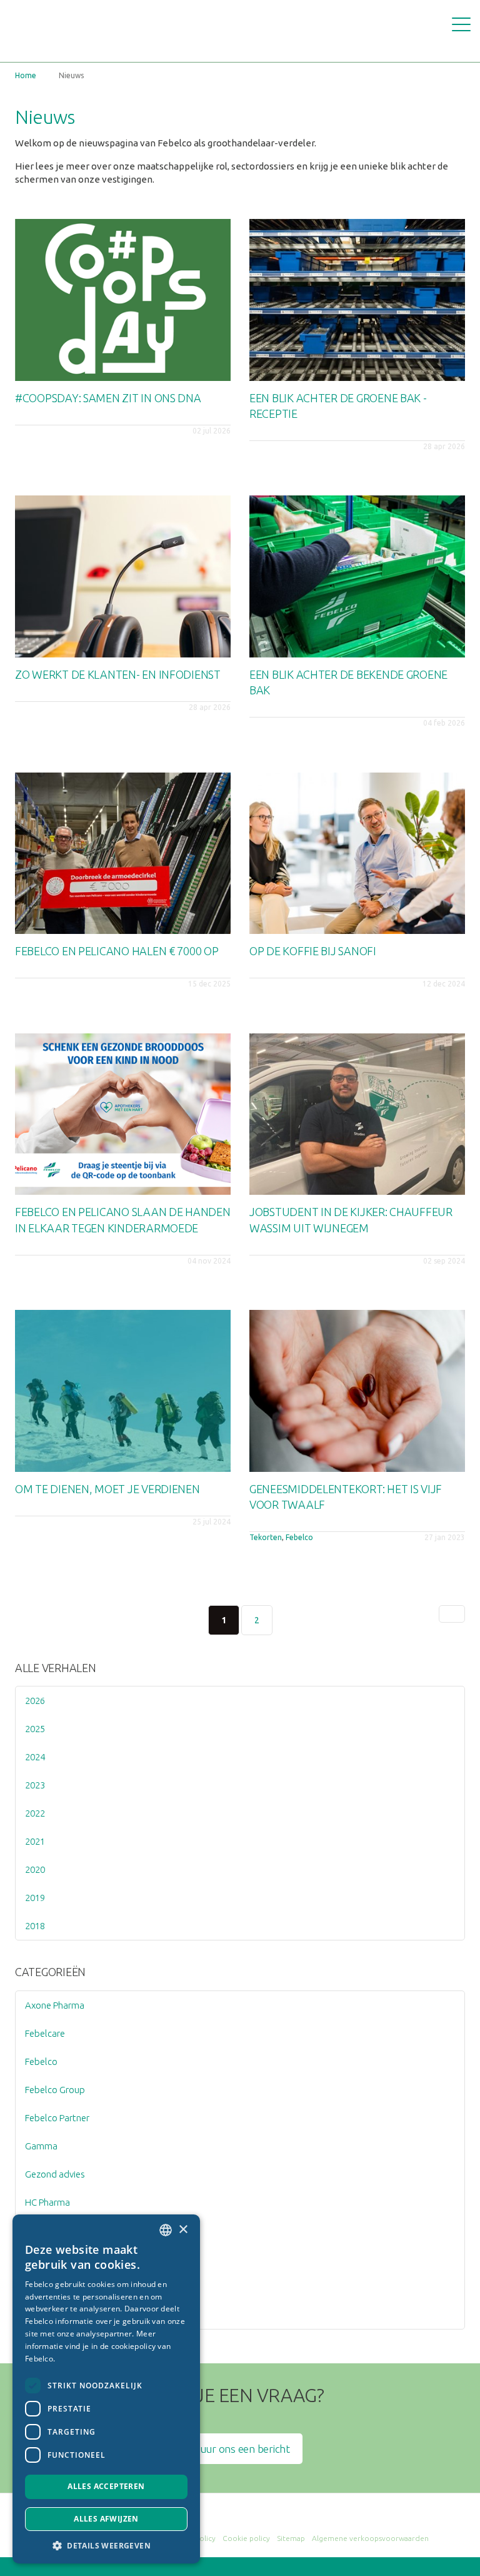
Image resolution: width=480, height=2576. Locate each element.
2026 (35, 1701)
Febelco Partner (57, 2118)
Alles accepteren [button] (106, 2486)
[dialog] (106, 2389)
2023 (35, 1785)
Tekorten (266, 1537)
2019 (35, 1898)
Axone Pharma (55, 2005)
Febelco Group (55, 2090)
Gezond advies (55, 2174)
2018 (35, 1926)
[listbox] (166, 2230)
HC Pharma (47, 2202)
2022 (35, 1813)
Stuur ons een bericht (240, 2449)
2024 (35, 1757)
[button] (106, 2545)
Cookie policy (246, 2538)
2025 (35, 1729)
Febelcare (45, 2033)
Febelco (299, 1537)
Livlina (37, 2230)
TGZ (34, 2315)
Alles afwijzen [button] (106, 2519)
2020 (35, 1869)
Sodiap (39, 2259)
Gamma (41, 2146)
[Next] (452, 1614)
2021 (35, 1841)
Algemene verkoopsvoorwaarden (370, 2538)
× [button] (183, 2230)
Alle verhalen (56, 1668)
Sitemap (291, 2538)
